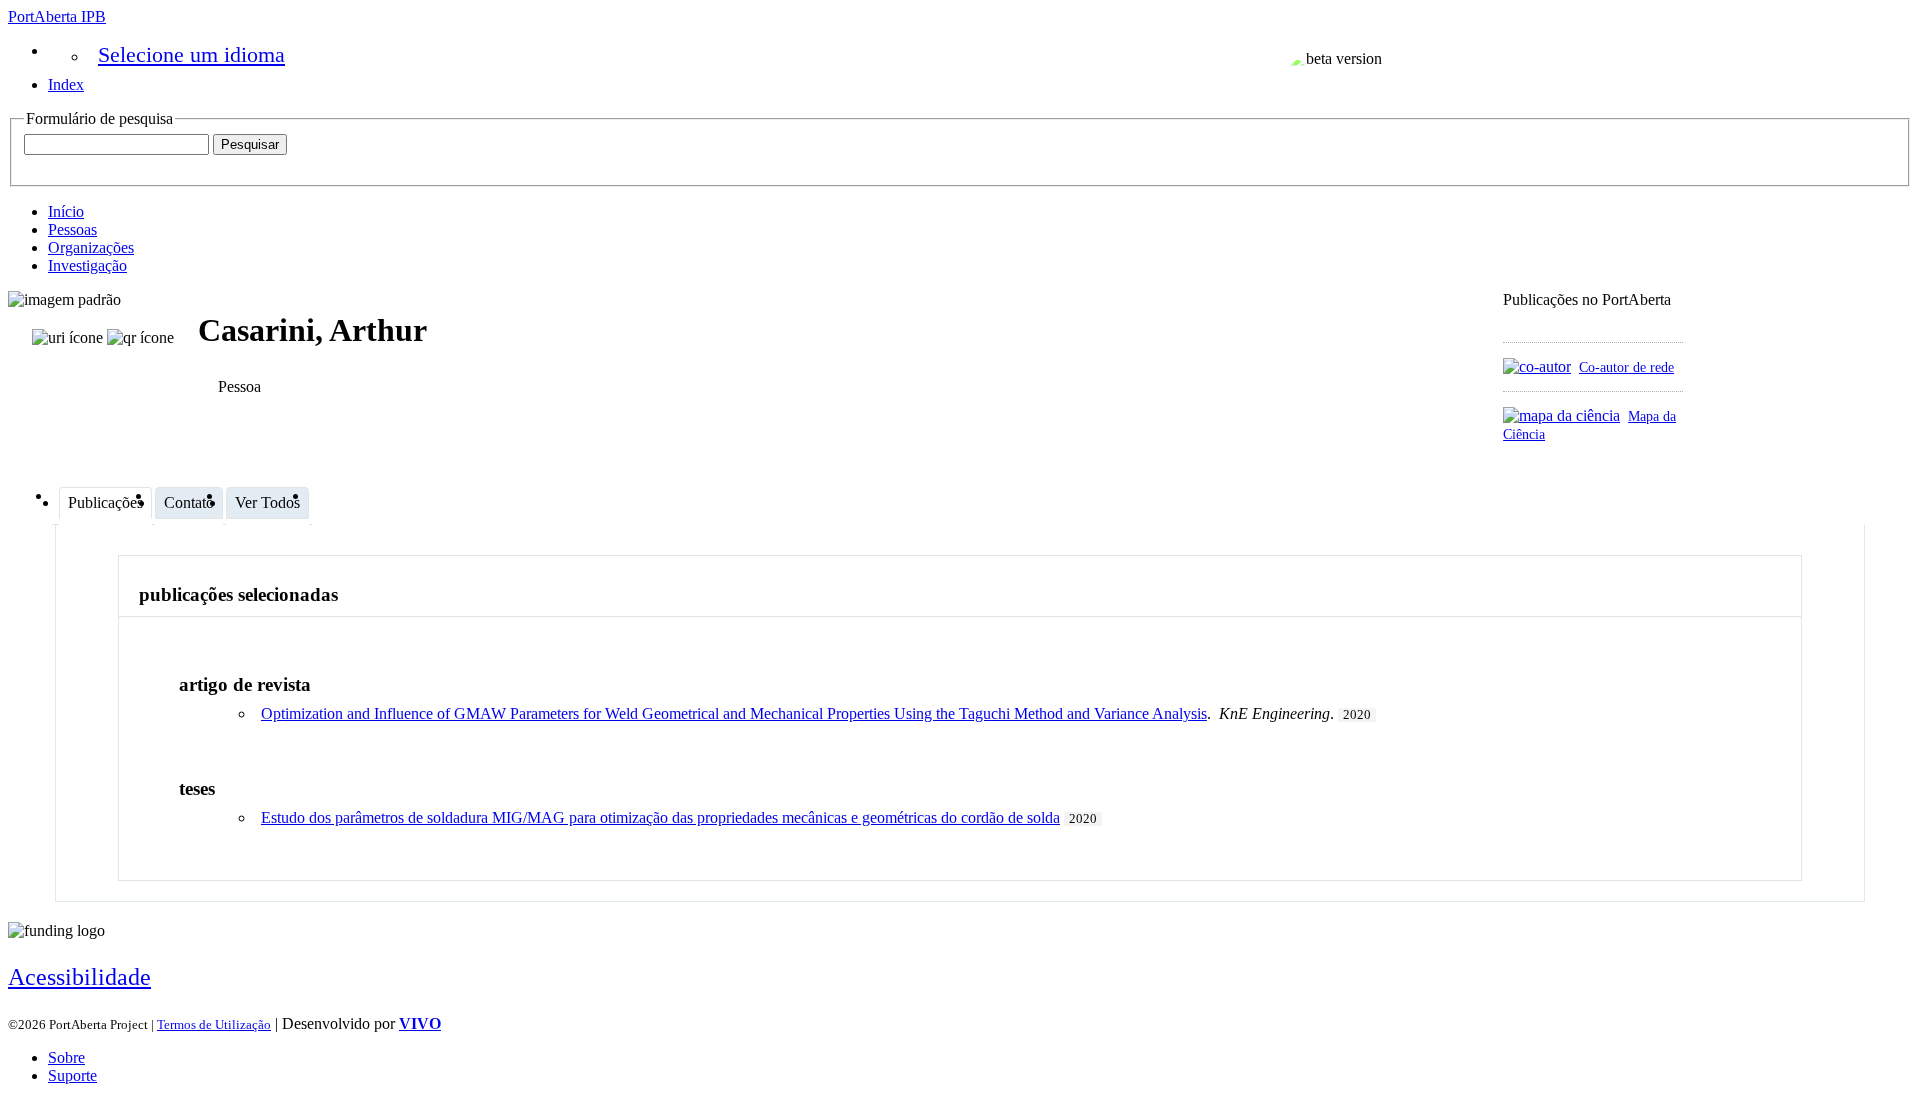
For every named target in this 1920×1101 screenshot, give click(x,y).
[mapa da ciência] (1561, 415)
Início (66, 211)
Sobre (66, 1057)
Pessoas (72, 229)
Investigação (87, 265)
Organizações (91, 247)
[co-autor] (1537, 366)
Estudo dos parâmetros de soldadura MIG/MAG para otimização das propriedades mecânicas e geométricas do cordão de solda (660, 817)
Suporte (72, 1075)
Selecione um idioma (191, 54)
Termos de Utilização (214, 1024)
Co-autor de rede (1626, 367)
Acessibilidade (79, 977)
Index (66, 84)
